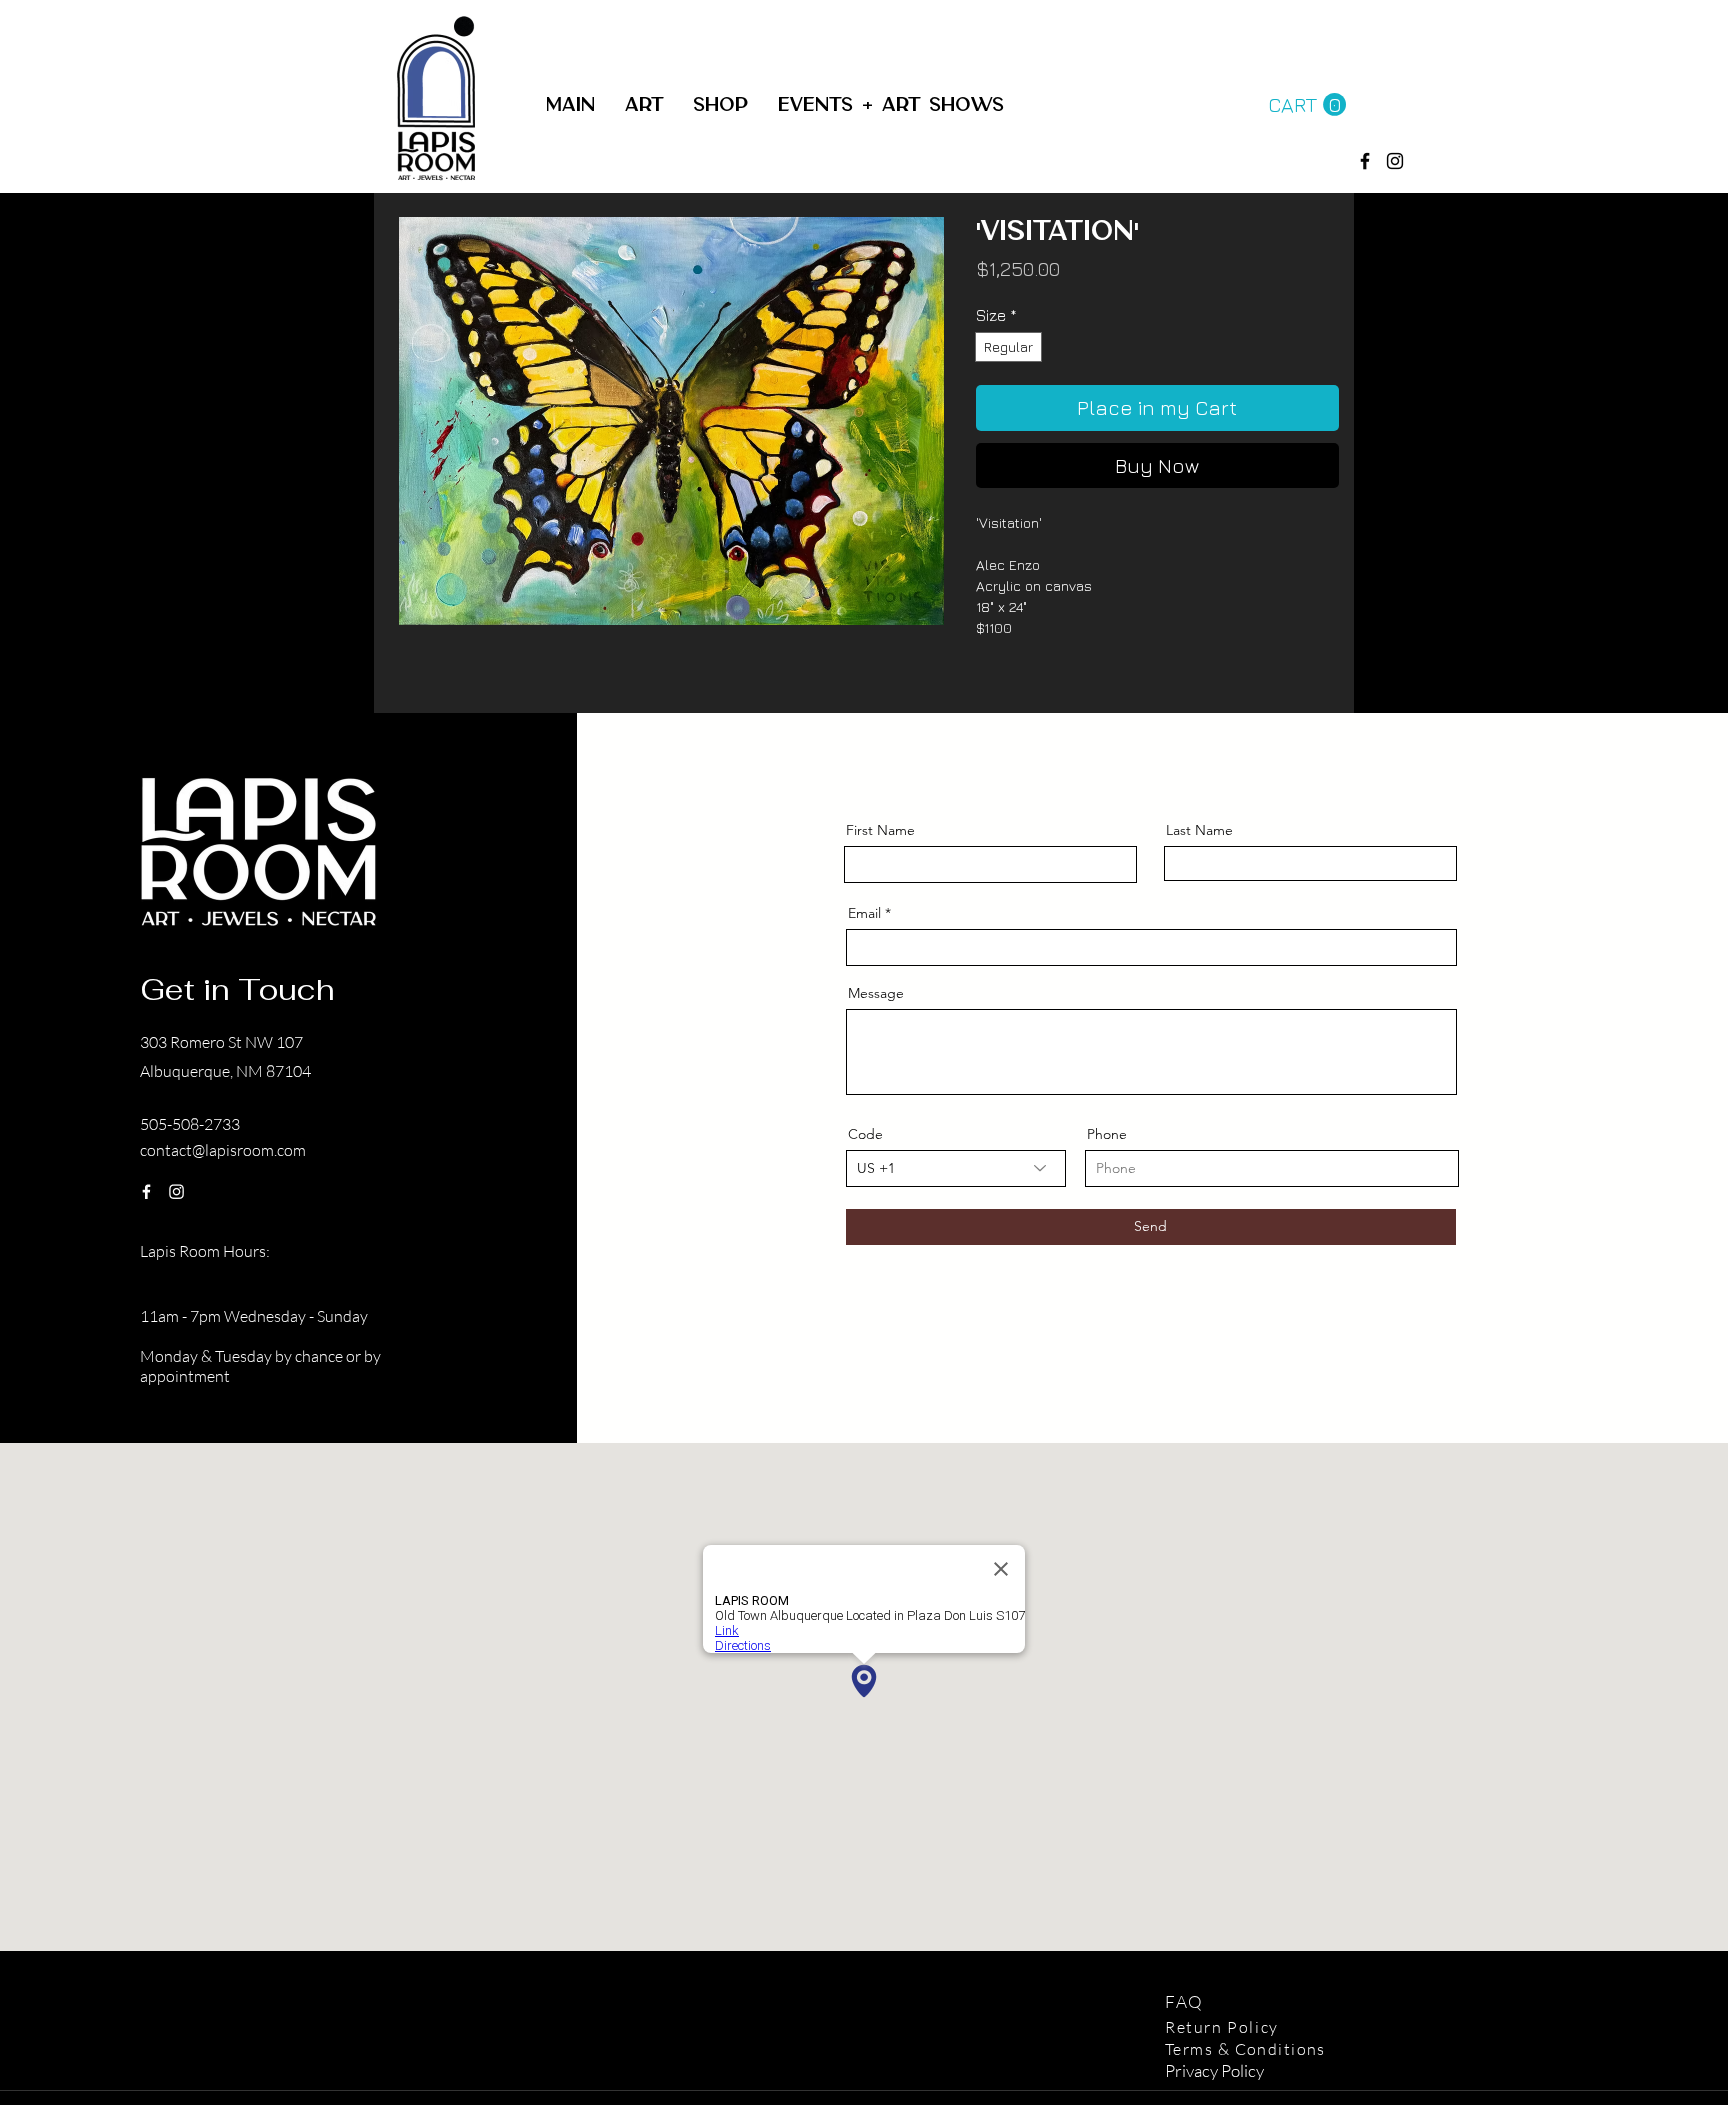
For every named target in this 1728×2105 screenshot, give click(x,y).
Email (864, 913)
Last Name (1199, 830)
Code (865, 1134)
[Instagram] (176, 1191)
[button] (720, 105)
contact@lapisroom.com (223, 1150)
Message (876, 993)
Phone (1107, 1134)
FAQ (1187, 2001)
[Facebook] (1365, 161)
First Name (880, 830)
